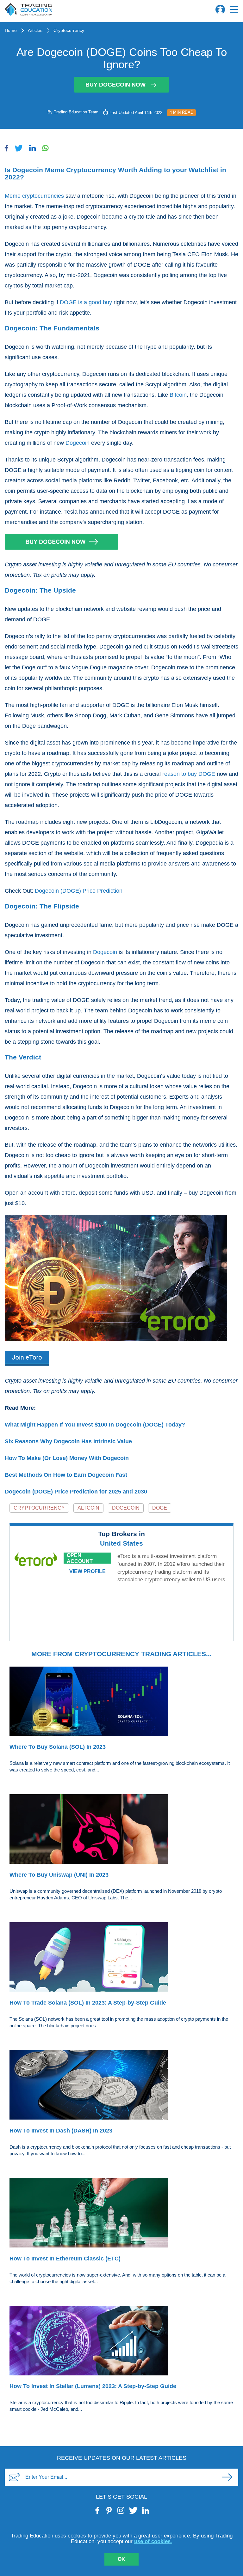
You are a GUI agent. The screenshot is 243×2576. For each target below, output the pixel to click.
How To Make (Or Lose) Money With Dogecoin (67, 1458)
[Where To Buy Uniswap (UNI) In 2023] (121, 1830)
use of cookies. (153, 2541)
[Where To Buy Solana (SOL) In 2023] (121, 1702)
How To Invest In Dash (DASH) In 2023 (61, 2131)
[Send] (227, 2477)
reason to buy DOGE (189, 774)
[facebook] (98, 2510)
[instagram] (121, 2510)
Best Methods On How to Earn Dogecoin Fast (66, 1475)
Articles (35, 30)
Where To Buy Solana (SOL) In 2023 (58, 1747)
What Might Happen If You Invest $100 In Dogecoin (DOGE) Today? (95, 1425)
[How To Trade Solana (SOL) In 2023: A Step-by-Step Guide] (121, 1958)
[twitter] (133, 2510)
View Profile (87, 1571)
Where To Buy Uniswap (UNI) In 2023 (59, 1875)
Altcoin (88, 1508)
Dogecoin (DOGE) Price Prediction (79, 891)
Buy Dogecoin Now (115, 85)
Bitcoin (178, 395)
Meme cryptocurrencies (34, 196)
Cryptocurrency (69, 30)
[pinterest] (109, 2510)
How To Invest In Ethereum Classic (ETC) (65, 2259)
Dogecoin (78, 443)
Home (11, 30)
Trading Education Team (76, 112)
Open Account (80, 1558)
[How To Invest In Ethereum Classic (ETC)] (121, 2214)
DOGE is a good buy (86, 302)
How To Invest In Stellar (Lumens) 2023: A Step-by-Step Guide (93, 2386)
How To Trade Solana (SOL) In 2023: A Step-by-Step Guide (88, 2003)
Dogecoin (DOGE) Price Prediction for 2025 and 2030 (76, 1492)
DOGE (160, 1508)
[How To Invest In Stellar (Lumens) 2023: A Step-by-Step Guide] (121, 2342)
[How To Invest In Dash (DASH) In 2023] (121, 2086)
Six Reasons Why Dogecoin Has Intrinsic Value (68, 1441)
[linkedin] (146, 2510)
